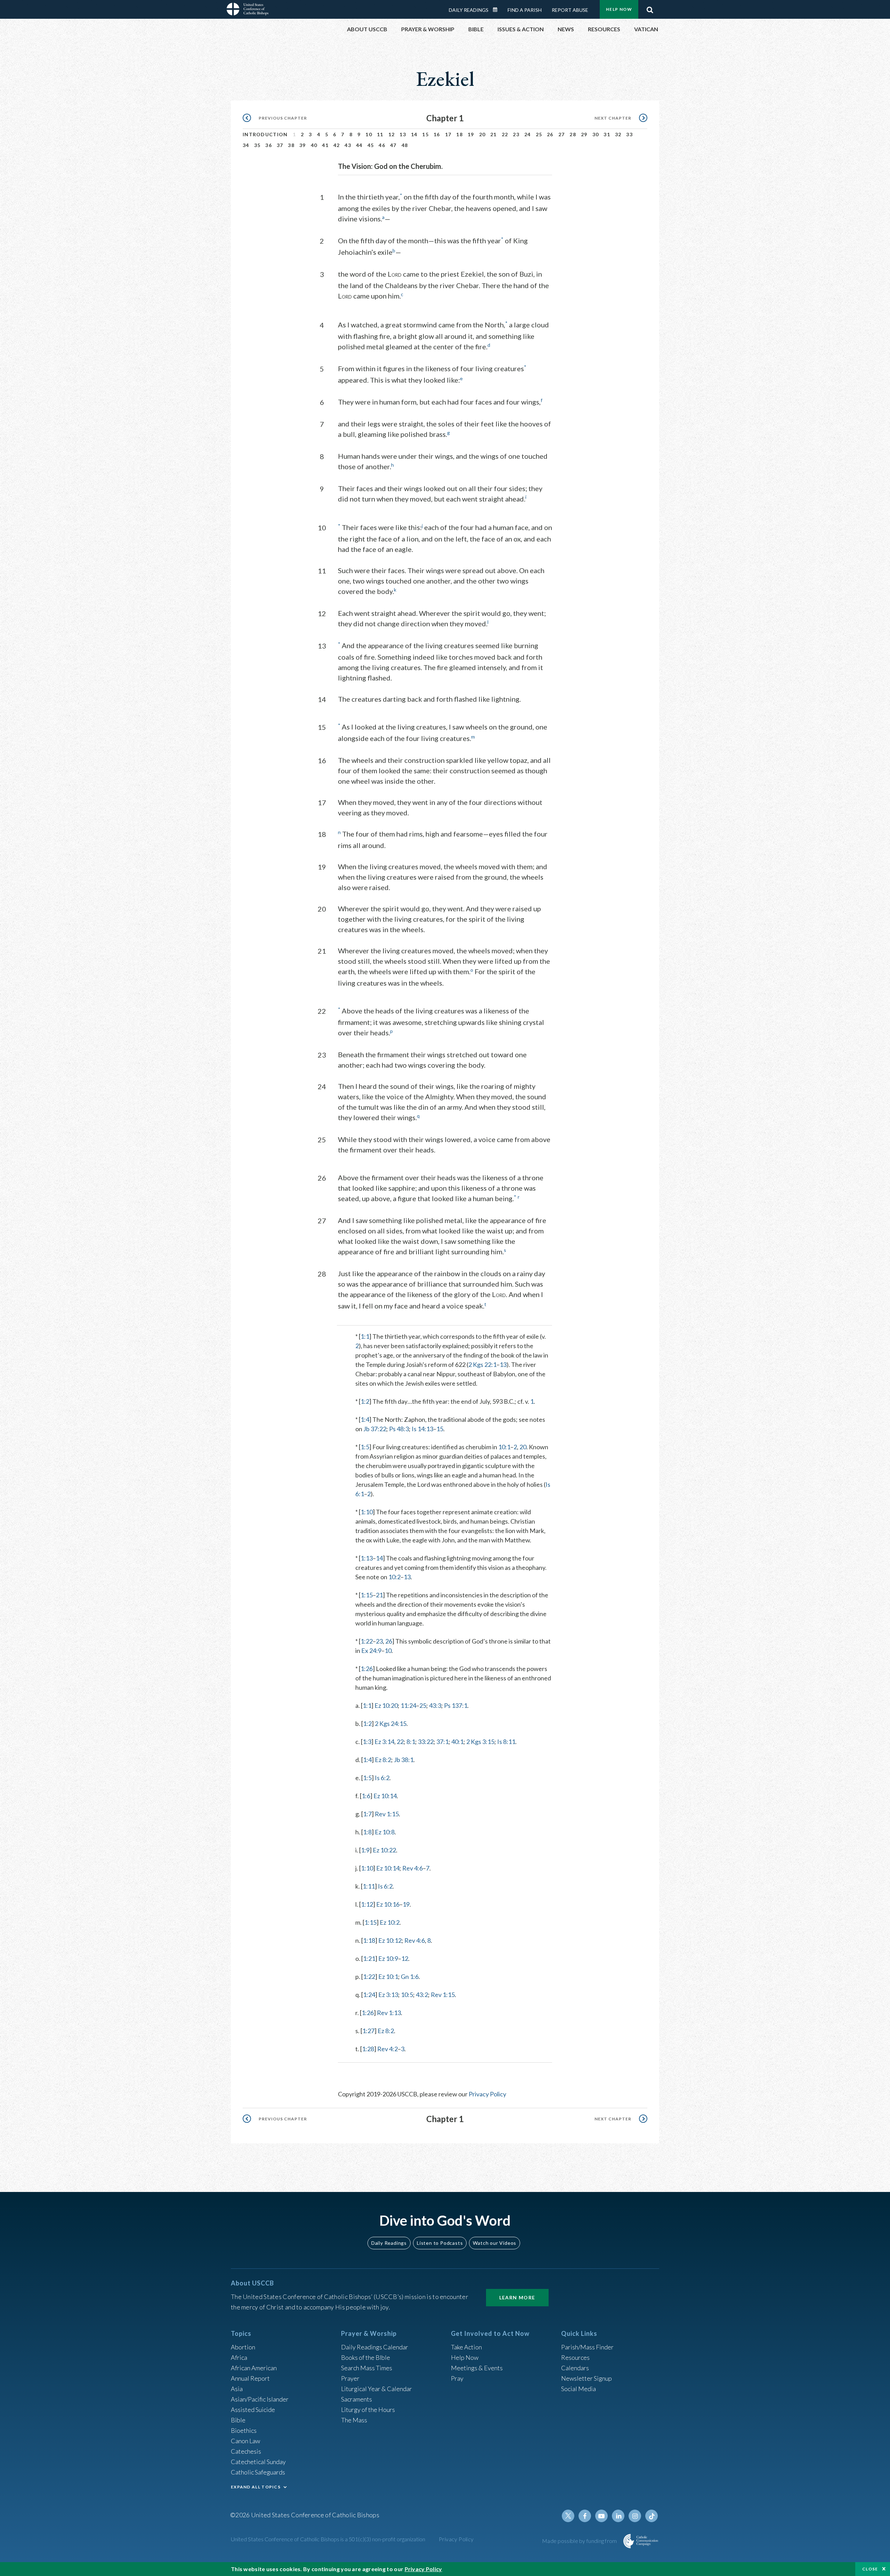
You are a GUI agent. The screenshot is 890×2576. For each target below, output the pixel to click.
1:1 (365, 1336)
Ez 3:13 (388, 1995)
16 (437, 134)
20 (482, 134)
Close (870, 2569)
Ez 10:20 (386, 1705)
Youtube (601, 2516)
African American (254, 2368)
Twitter (568, 2516)
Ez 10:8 (385, 1832)
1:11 (369, 1886)
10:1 (504, 1447)
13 (403, 134)
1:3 (367, 1742)
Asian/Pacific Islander (260, 2399)
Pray (457, 2378)
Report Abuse (570, 10)
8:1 (411, 1742)
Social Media (578, 2389)
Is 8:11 (506, 1742)
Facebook (585, 2516)
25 (539, 134)
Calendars (575, 2368)
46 (382, 145)
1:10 (367, 1512)
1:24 (369, 1995)
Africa (239, 2357)
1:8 (367, 1832)
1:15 (367, 1595)
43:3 (435, 1705)
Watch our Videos (495, 2243)
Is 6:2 (382, 1778)
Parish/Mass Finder (587, 2347)
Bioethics (244, 2430)
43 (348, 145)
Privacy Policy (487, 2094)
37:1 (442, 1742)
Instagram (635, 2516)
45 (371, 145)
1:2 (365, 1401)
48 (405, 145)
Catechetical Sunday (258, 2462)
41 (325, 145)
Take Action (466, 2347)
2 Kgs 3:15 (480, 1742)
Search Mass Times (367, 2368)
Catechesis (246, 2451)
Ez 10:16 (388, 1904)
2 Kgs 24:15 (391, 1723)
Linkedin (618, 2516)
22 (505, 134)
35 (257, 145)
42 (337, 145)
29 (584, 134)
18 (459, 134)
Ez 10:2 (390, 1922)
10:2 (394, 1577)
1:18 (369, 1940)
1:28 (368, 2049)
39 (303, 145)
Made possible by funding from (580, 2541)
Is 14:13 (422, 1429)
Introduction (265, 134)
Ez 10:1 (388, 1976)
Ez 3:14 (384, 1742)
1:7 (367, 1814)
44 (359, 145)
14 (414, 134)
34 (246, 145)
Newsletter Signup (586, 2378)
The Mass (354, 2420)
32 (618, 134)
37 (280, 145)
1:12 (367, 1904)
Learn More (517, 2297)
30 (596, 134)
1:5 (365, 1447)
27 (562, 134)
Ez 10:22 (384, 1850)
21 (493, 134)
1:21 (369, 1958)
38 (291, 145)
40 (314, 145)
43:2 (422, 1995)
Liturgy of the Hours (368, 2410)
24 (528, 134)
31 (607, 134)
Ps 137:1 (456, 1705)
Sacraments (357, 2399)
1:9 (365, 1850)
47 (393, 145)
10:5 (407, 1995)
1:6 (366, 1796)
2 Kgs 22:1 (482, 1364)
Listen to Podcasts (440, 2243)
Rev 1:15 (387, 1814)
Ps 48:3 (399, 1429)
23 (516, 134)
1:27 (368, 2031)
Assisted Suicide (253, 2410)
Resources (575, 2357)
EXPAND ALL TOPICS (256, 2487)
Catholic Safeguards (258, 2472)
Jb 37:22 (375, 1429)
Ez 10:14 (385, 1796)
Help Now (619, 9)
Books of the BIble (366, 2357)
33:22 (426, 1742)
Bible (238, 2420)
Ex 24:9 (371, 1650)
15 (425, 134)
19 (471, 134)
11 (380, 134)
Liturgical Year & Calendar (377, 2389)
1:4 (365, 1419)
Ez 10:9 (388, 1958)
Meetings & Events (477, 2368)
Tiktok (652, 2516)
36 (269, 145)
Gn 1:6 (410, 1976)
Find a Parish (525, 10)
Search (650, 8)
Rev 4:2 (387, 2049)
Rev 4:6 (412, 1868)
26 (550, 134)
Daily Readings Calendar (497, 10)
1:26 (367, 1669)
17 (448, 134)
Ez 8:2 (383, 1760)
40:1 (457, 1742)
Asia (237, 2389)
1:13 (367, 1558)
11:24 (408, 1705)
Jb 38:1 (404, 1760)
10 (369, 134)
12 (392, 134)
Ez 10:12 (390, 1940)
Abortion (243, 2347)
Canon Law (245, 2441)
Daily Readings (469, 10)
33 (629, 134)
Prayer (350, 2378)
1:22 (367, 1641)
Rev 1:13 (389, 2013)
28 (573, 134)
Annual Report (250, 2378)
